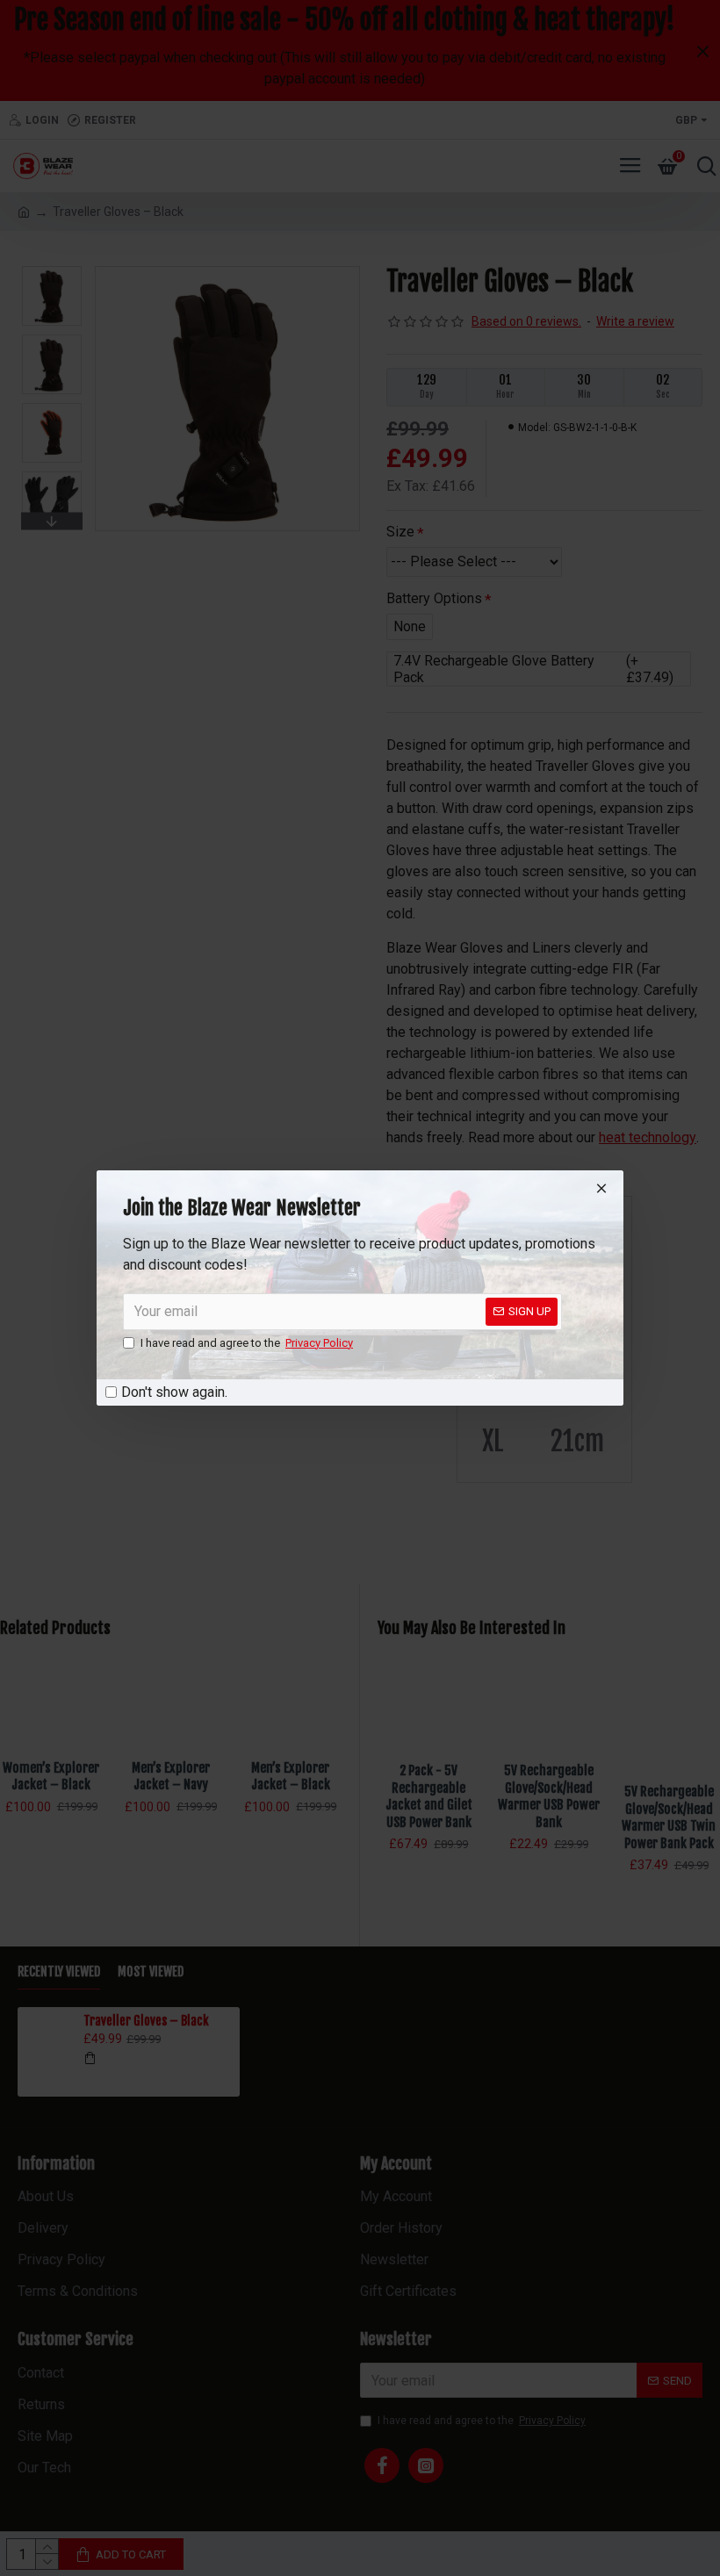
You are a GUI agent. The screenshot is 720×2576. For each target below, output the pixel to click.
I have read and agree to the (247, 1343)
